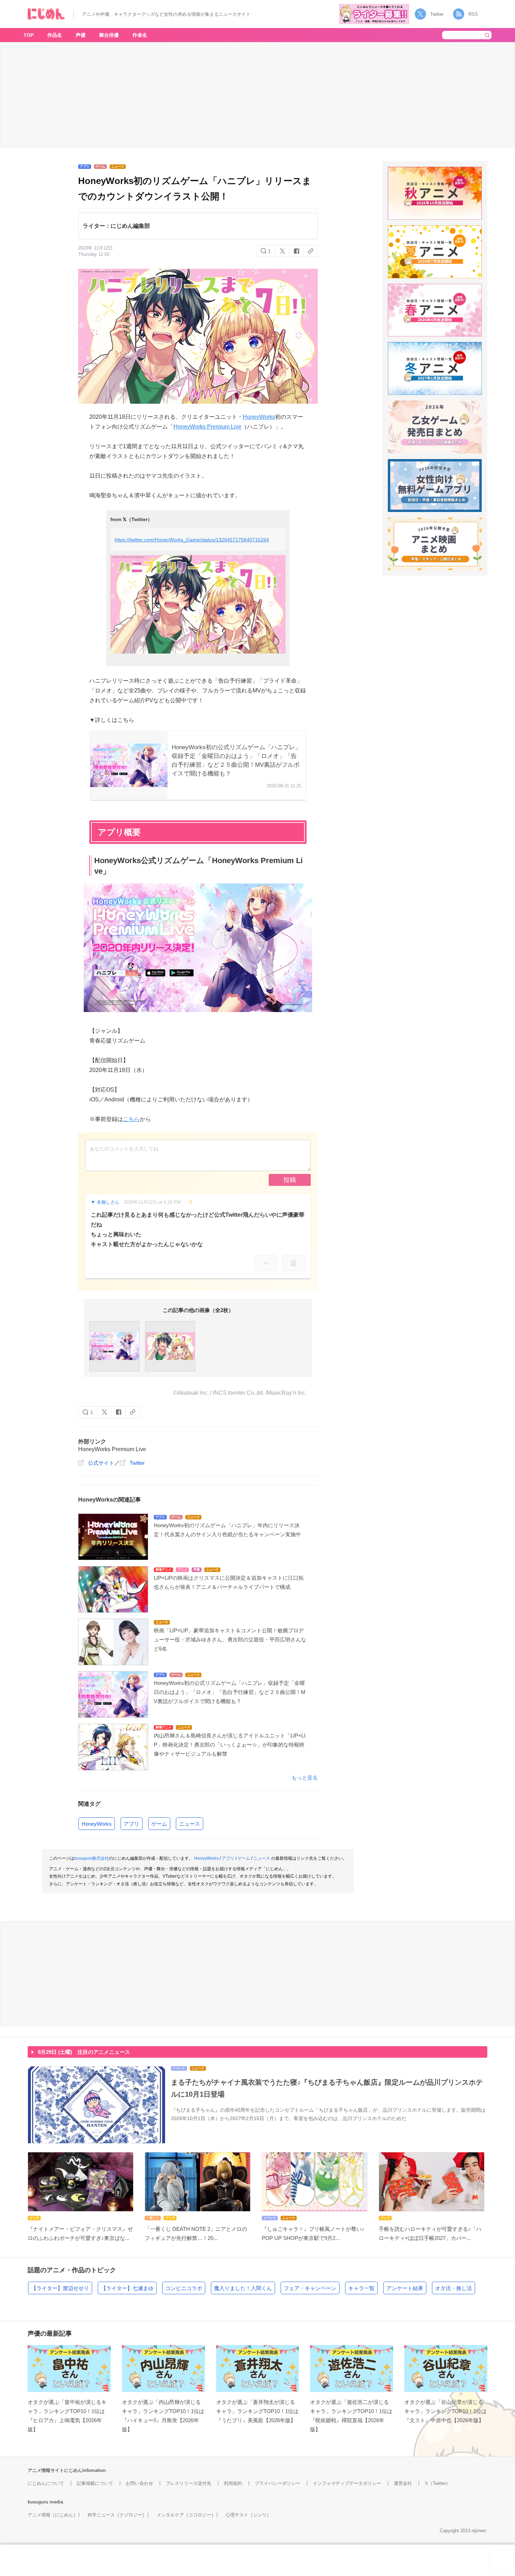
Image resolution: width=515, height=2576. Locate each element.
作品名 (55, 35)
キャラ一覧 (361, 2288)
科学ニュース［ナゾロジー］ (117, 2515)
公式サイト (101, 1463)
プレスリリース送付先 (188, 2483)
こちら (131, 1119)
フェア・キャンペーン (310, 2288)
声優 (81, 35)
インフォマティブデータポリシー (347, 2483)
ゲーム (159, 1824)
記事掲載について (95, 2483)
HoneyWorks (259, 417)
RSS (473, 14)
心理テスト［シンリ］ (248, 2515)
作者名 (140, 35)
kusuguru (38, 2502)
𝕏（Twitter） (438, 2483)
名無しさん (108, 1202)
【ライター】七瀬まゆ (127, 2288)
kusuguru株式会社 (92, 1858)
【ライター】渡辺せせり (60, 2288)
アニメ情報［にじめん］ (53, 2515)
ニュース (190, 1824)
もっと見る (305, 1778)
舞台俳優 (109, 35)
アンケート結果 (405, 2288)
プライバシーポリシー (277, 2483)
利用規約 (233, 2483)
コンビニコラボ (184, 2288)
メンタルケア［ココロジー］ (186, 2515)
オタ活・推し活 (454, 2288)
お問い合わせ (139, 2483)
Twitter (437, 14)
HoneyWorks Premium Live (207, 427)
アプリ (132, 1824)
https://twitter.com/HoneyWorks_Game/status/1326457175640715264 (192, 540)
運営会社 (403, 2483)
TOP (29, 35)
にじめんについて (46, 2483)
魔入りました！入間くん (243, 2288)
